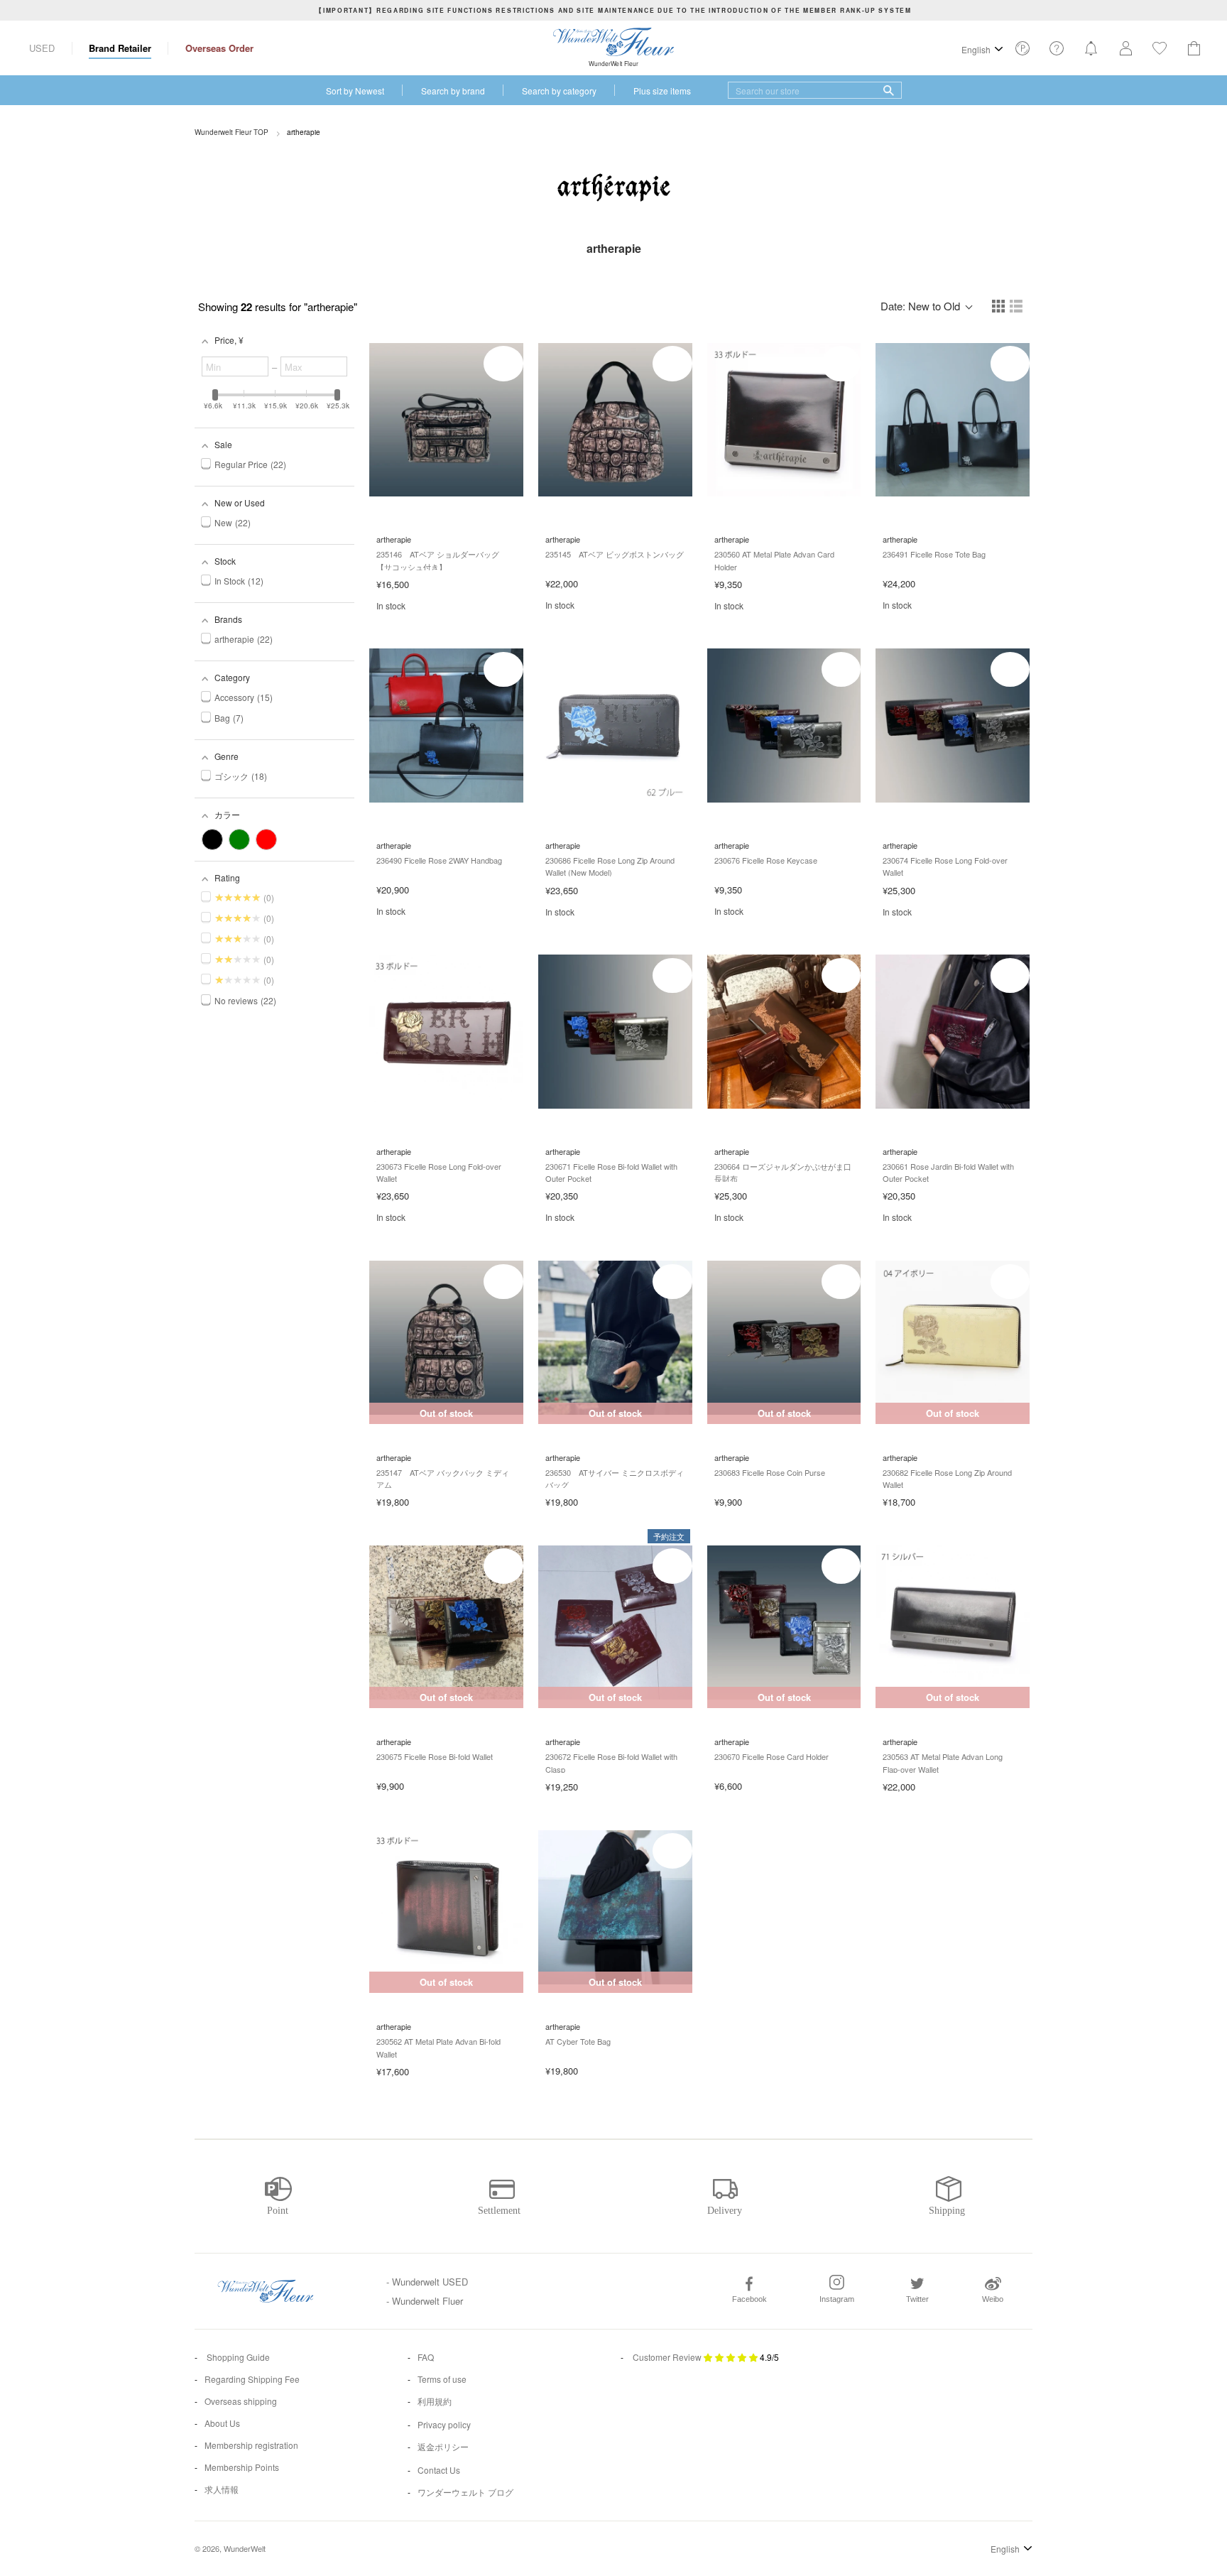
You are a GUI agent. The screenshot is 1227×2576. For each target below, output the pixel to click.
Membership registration (251, 2445)
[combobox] (815, 90)
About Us (222, 2423)
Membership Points (242, 2467)
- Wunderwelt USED (427, 2282)
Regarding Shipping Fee (252, 2379)
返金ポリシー (443, 2446)
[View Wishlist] (1022, 52)
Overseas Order (219, 48)
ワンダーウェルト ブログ (465, 2492)
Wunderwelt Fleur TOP (231, 132)
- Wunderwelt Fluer (425, 2301)
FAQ (426, 2357)
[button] (999, 307)
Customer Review (667, 2357)
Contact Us (439, 2470)
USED (42, 48)
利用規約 (435, 2401)
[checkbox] (212, 839)
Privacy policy (444, 2424)
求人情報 (222, 2489)
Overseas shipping (241, 2401)
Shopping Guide (237, 2357)
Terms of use (442, 2379)
